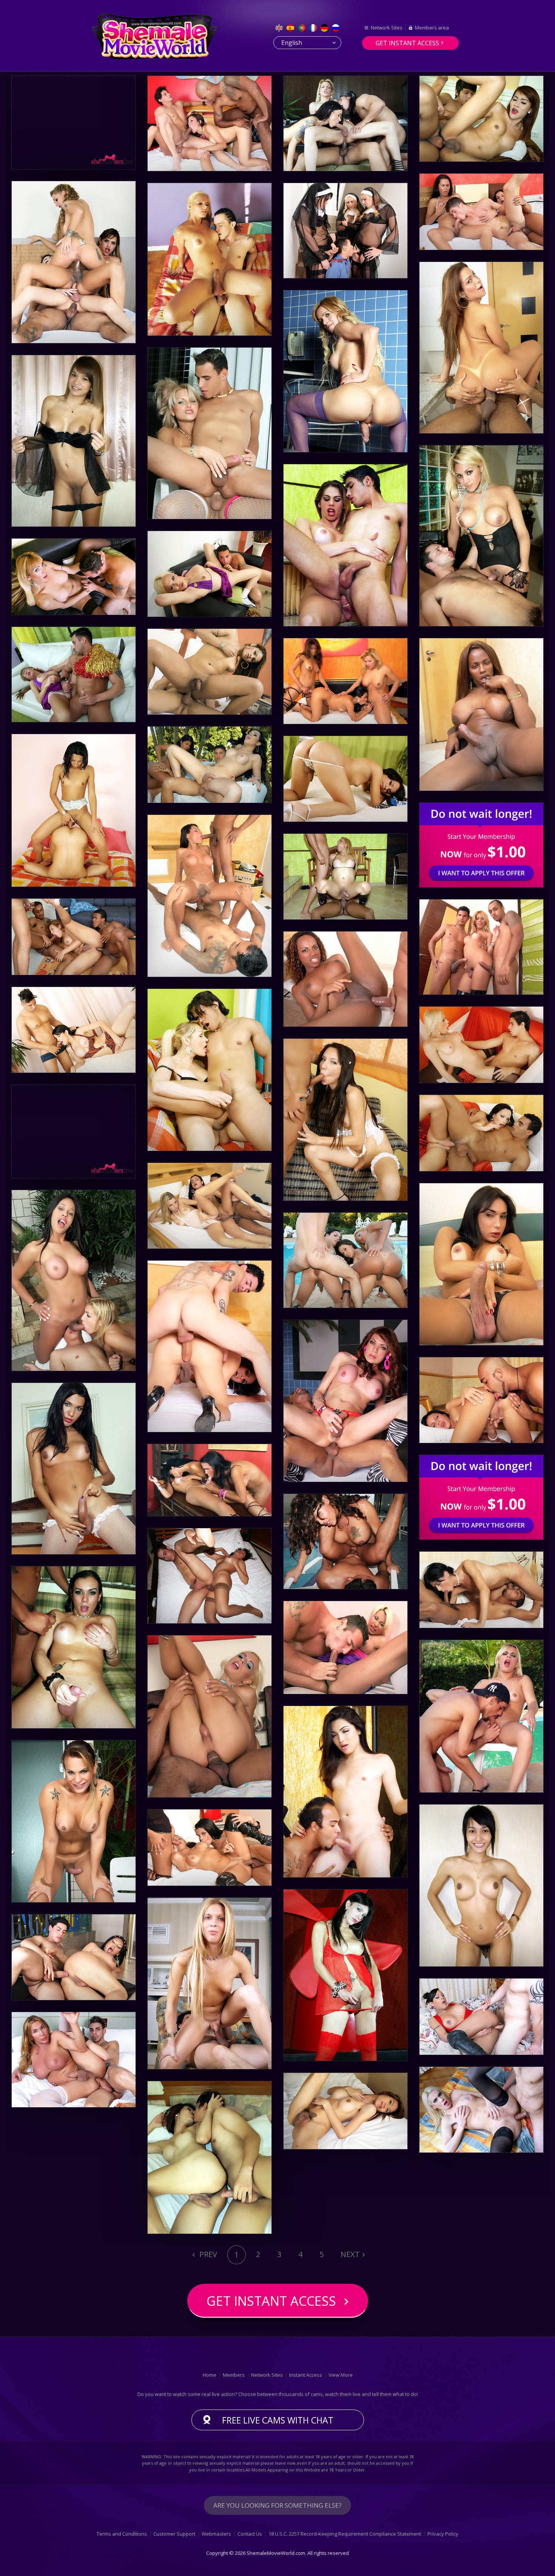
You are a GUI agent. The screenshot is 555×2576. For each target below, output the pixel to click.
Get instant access (407, 43)
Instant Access (306, 2375)
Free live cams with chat (278, 2420)
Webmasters (216, 2534)
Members (234, 2375)
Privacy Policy (443, 2534)
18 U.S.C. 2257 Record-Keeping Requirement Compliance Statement (345, 2534)
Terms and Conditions (122, 2534)
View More (341, 2375)
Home (210, 2375)
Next (350, 2254)
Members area (432, 28)
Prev (207, 2254)
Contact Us (250, 2534)
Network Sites (387, 28)
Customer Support (174, 2534)
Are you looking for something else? (277, 2505)
